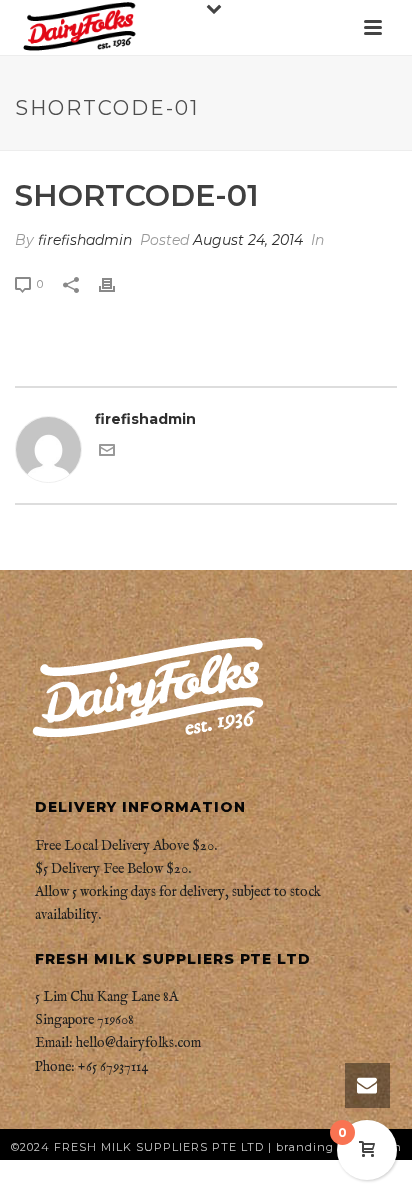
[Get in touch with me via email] (107, 453)
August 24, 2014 (248, 240)
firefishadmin (85, 240)
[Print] (117, 283)
